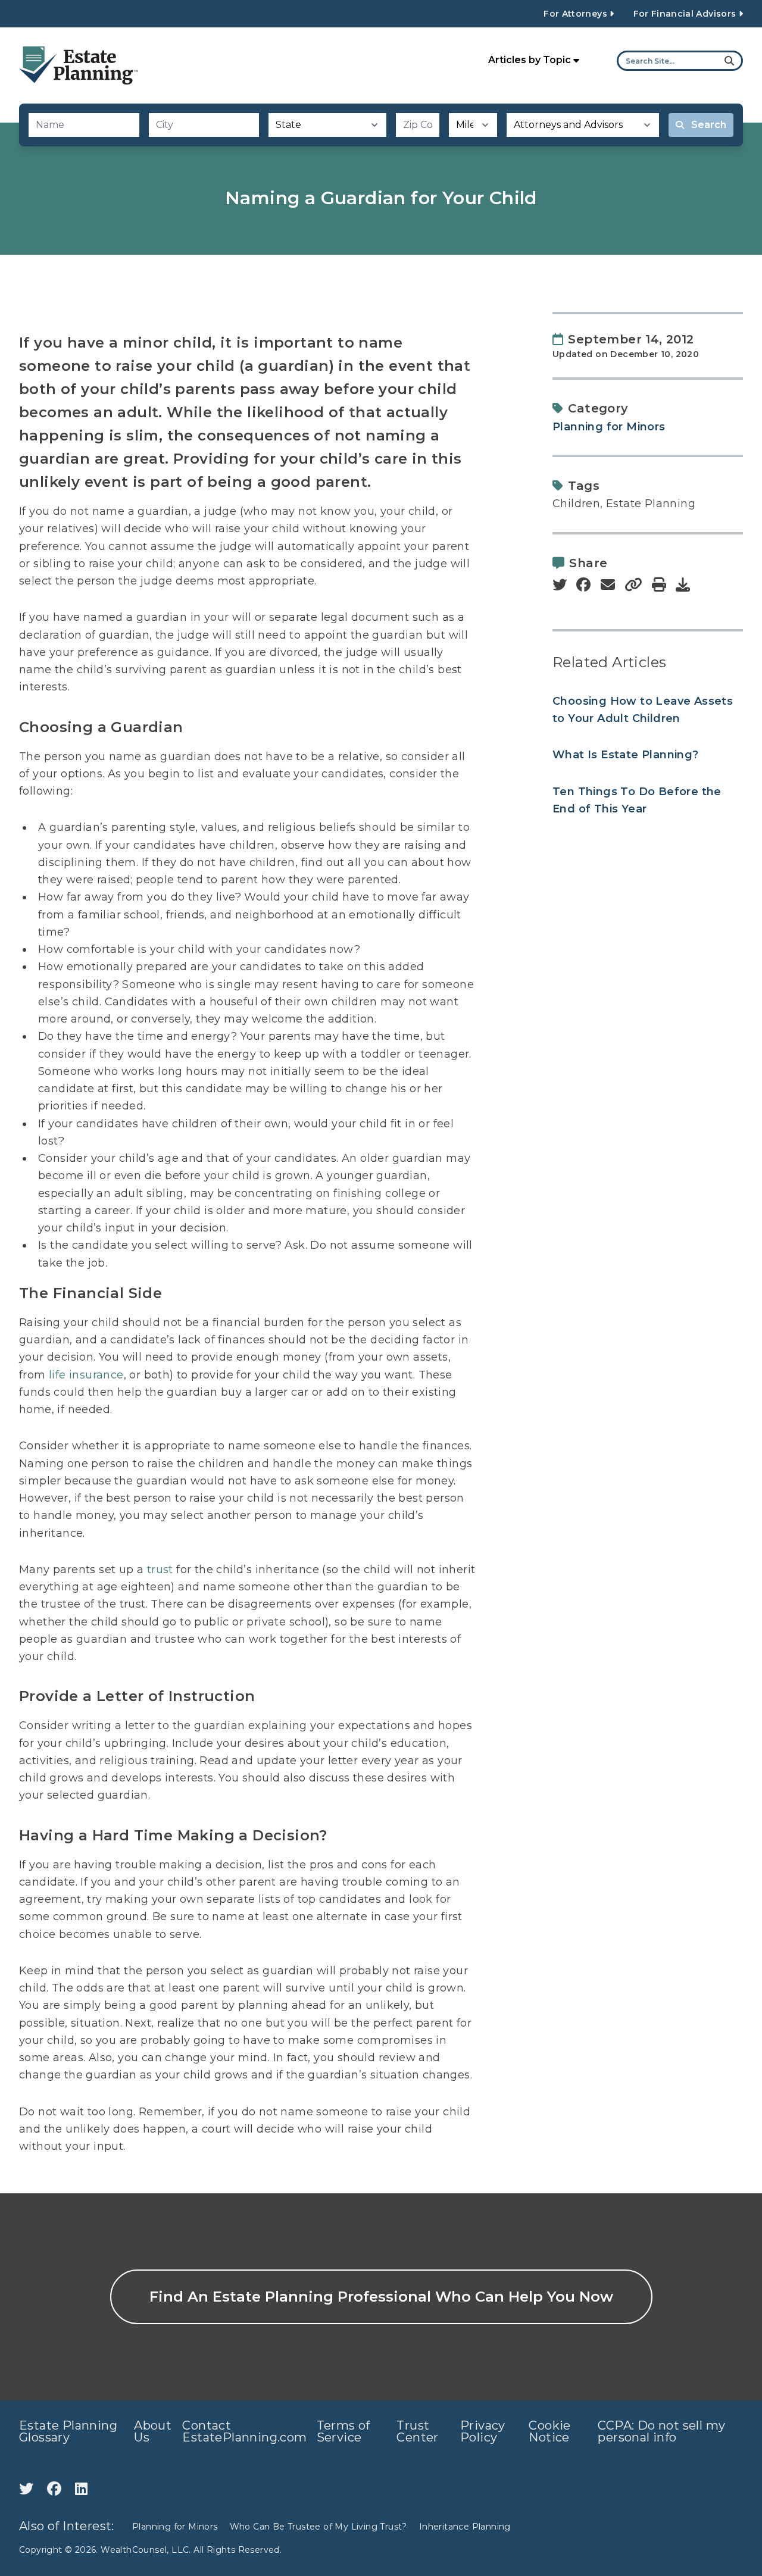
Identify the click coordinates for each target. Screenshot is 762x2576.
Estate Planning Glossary (68, 2431)
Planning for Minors (609, 427)
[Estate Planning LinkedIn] (81, 2489)
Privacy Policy (483, 2431)
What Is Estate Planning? (626, 755)
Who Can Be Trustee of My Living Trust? (318, 2527)
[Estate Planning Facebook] (56, 2489)
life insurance (86, 1375)
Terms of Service (343, 2431)
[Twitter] (28, 2489)
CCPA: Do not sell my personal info (661, 2431)
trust (160, 1570)
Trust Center (417, 2431)
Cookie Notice (549, 2431)
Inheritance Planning (465, 2527)
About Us (153, 2431)
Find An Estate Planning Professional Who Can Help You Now (381, 2297)
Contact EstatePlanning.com (244, 2431)
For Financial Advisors (686, 14)
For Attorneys (577, 14)
